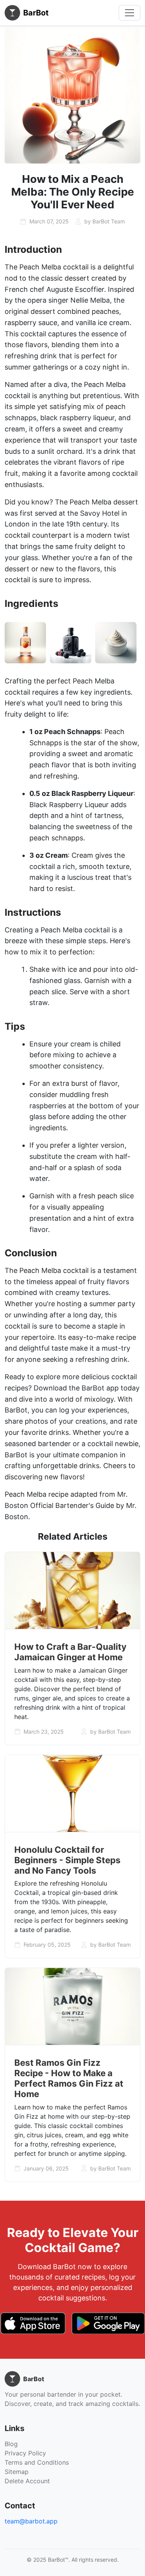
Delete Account (27, 2481)
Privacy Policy (25, 2453)
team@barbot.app (31, 2521)
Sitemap (17, 2472)
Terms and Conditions (37, 2462)
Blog (11, 2444)
